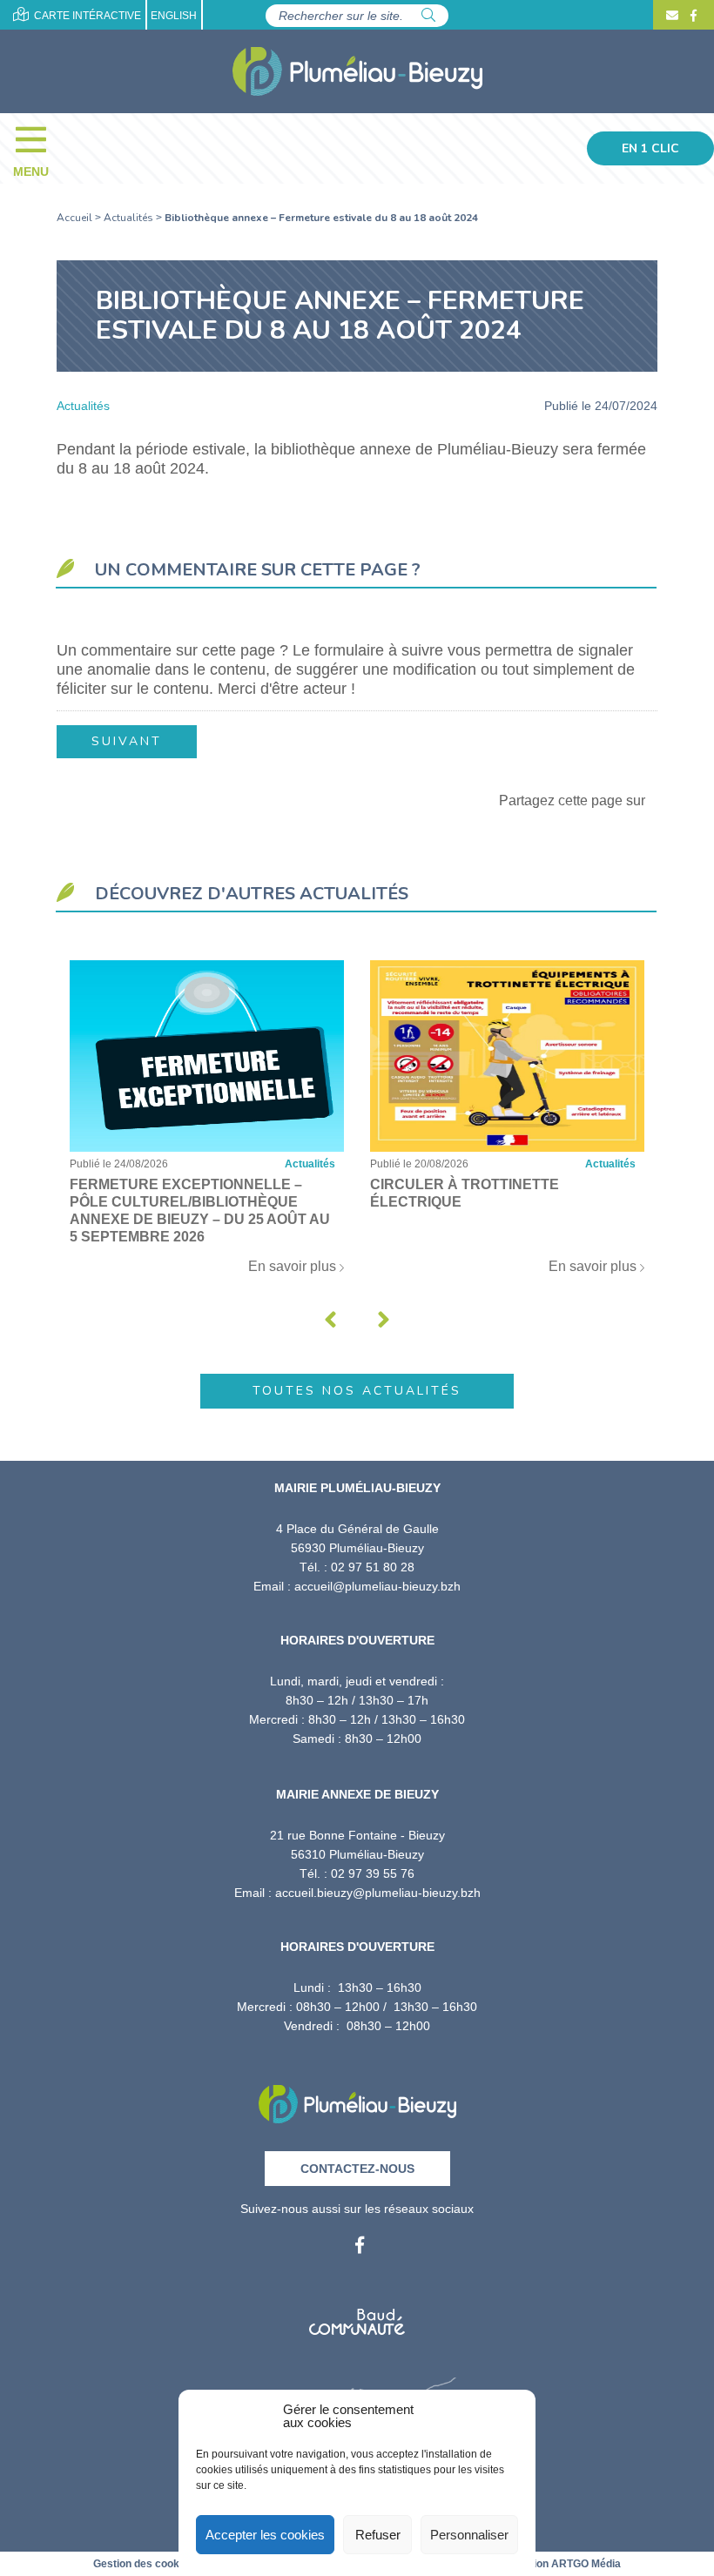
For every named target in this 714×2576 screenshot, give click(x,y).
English (174, 16)
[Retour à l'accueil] (357, 2098)
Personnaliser (469, 2535)
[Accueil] (357, 71)
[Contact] (672, 16)
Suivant (127, 741)
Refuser (378, 2535)
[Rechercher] (428, 16)
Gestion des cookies (144, 2564)
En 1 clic (650, 148)
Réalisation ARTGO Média (557, 2564)
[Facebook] (691, 16)
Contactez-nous (357, 2169)
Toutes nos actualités (357, 1391)
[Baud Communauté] (357, 2316)
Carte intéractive (86, 16)
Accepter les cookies (265, 2535)
